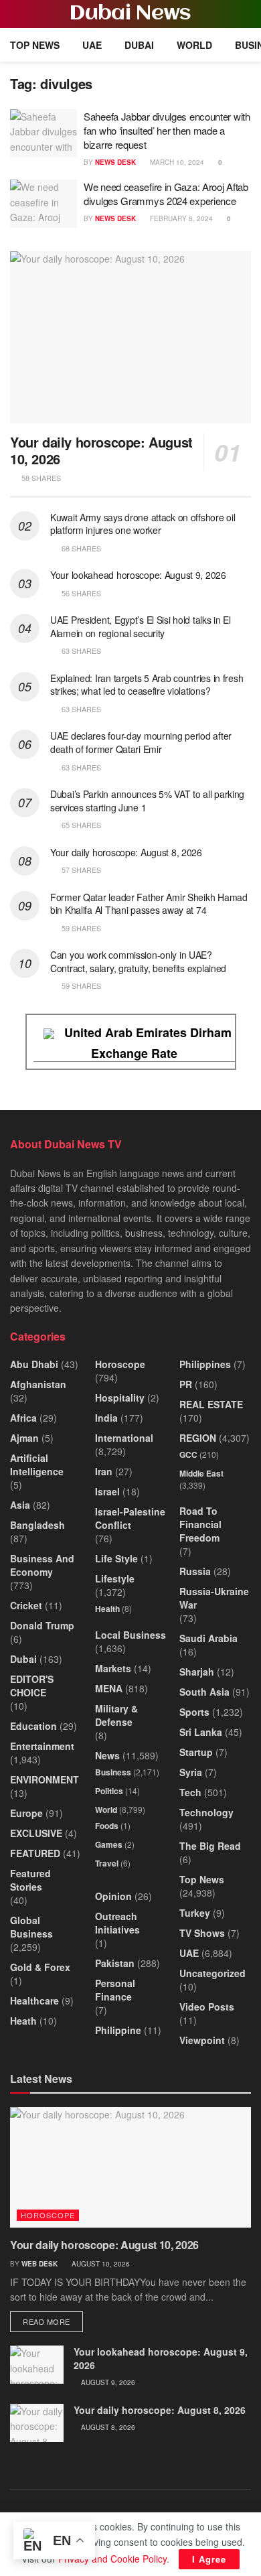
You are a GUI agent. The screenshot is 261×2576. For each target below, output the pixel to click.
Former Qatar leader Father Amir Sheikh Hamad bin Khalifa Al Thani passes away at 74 (149, 904)
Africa (23, 1418)
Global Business (31, 1927)
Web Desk (39, 2264)
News (107, 1755)
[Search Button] (245, 14)
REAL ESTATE (211, 1404)
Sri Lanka (201, 1732)
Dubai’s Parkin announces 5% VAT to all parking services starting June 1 (147, 801)
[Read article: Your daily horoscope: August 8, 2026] (37, 2423)
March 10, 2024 (176, 162)
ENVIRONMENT (45, 1779)
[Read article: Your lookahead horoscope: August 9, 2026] (37, 2365)
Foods (107, 1826)
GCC (188, 1454)
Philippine (118, 2030)
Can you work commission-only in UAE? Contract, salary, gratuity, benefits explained (138, 961)
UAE (92, 45)
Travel (107, 1863)
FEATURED (35, 1853)
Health (107, 1609)
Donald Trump (42, 1625)
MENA (109, 1688)
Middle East (201, 1473)
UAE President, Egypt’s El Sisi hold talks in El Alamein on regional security (141, 626)
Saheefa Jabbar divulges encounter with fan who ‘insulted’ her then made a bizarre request (167, 130)
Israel (107, 1491)
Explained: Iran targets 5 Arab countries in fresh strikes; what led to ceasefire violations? (147, 685)
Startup (196, 1752)
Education (33, 1726)
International (124, 1438)
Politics (109, 1791)
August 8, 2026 (107, 2427)
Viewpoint (202, 2040)
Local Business (130, 1635)
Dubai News (130, 14)
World (194, 45)
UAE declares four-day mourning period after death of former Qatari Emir (141, 742)
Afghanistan (38, 1384)
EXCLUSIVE (36, 1833)
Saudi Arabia (208, 1638)
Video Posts (207, 2007)
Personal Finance (115, 1990)
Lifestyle (115, 1578)
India (106, 1418)
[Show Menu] (16, 14)
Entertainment (42, 1746)
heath (23, 2021)
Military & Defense (116, 1715)
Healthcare (34, 2001)
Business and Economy (42, 1565)
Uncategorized (212, 1973)
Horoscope (120, 1364)
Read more (53, 2321)
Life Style (116, 1558)
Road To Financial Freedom (200, 1524)
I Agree (209, 2559)
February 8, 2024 (180, 218)
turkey (195, 1913)
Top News (35, 45)
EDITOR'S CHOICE (32, 1686)
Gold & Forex (40, 1967)
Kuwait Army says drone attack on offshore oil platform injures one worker (143, 524)
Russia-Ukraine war (214, 1598)
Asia (20, 1505)
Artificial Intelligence (37, 1465)
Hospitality (120, 1398)
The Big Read (210, 1846)
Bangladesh (37, 1525)
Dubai (139, 45)
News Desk (115, 162)
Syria (191, 1772)
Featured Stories (30, 1880)
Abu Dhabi (34, 1364)
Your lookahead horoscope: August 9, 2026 (138, 575)
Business (113, 1772)
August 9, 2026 (107, 2382)
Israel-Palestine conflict (130, 1518)
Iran (104, 1471)
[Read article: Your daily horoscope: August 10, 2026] (130, 337)
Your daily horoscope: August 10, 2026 (101, 450)
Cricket (26, 1605)
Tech (190, 1792)
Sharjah (197, 1672)
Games (109, 1844)
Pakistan (115, 1963)
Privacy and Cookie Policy (112, 2559)
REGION (198, 1438)
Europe (26, 1813)
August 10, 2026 (100, 2264)
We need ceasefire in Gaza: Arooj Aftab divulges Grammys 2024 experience (166, 194)
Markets (113, 1668)
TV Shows (202, 1933)
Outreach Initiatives (117, 1923)
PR (186, 1384)
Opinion (113, 1896)
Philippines (205, 1364)
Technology (206, 1812)
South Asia (204, 1692)
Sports (194, 1712)
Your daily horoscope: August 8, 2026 (126, 852)
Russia (195, 1571)
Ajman (24, 1438)
